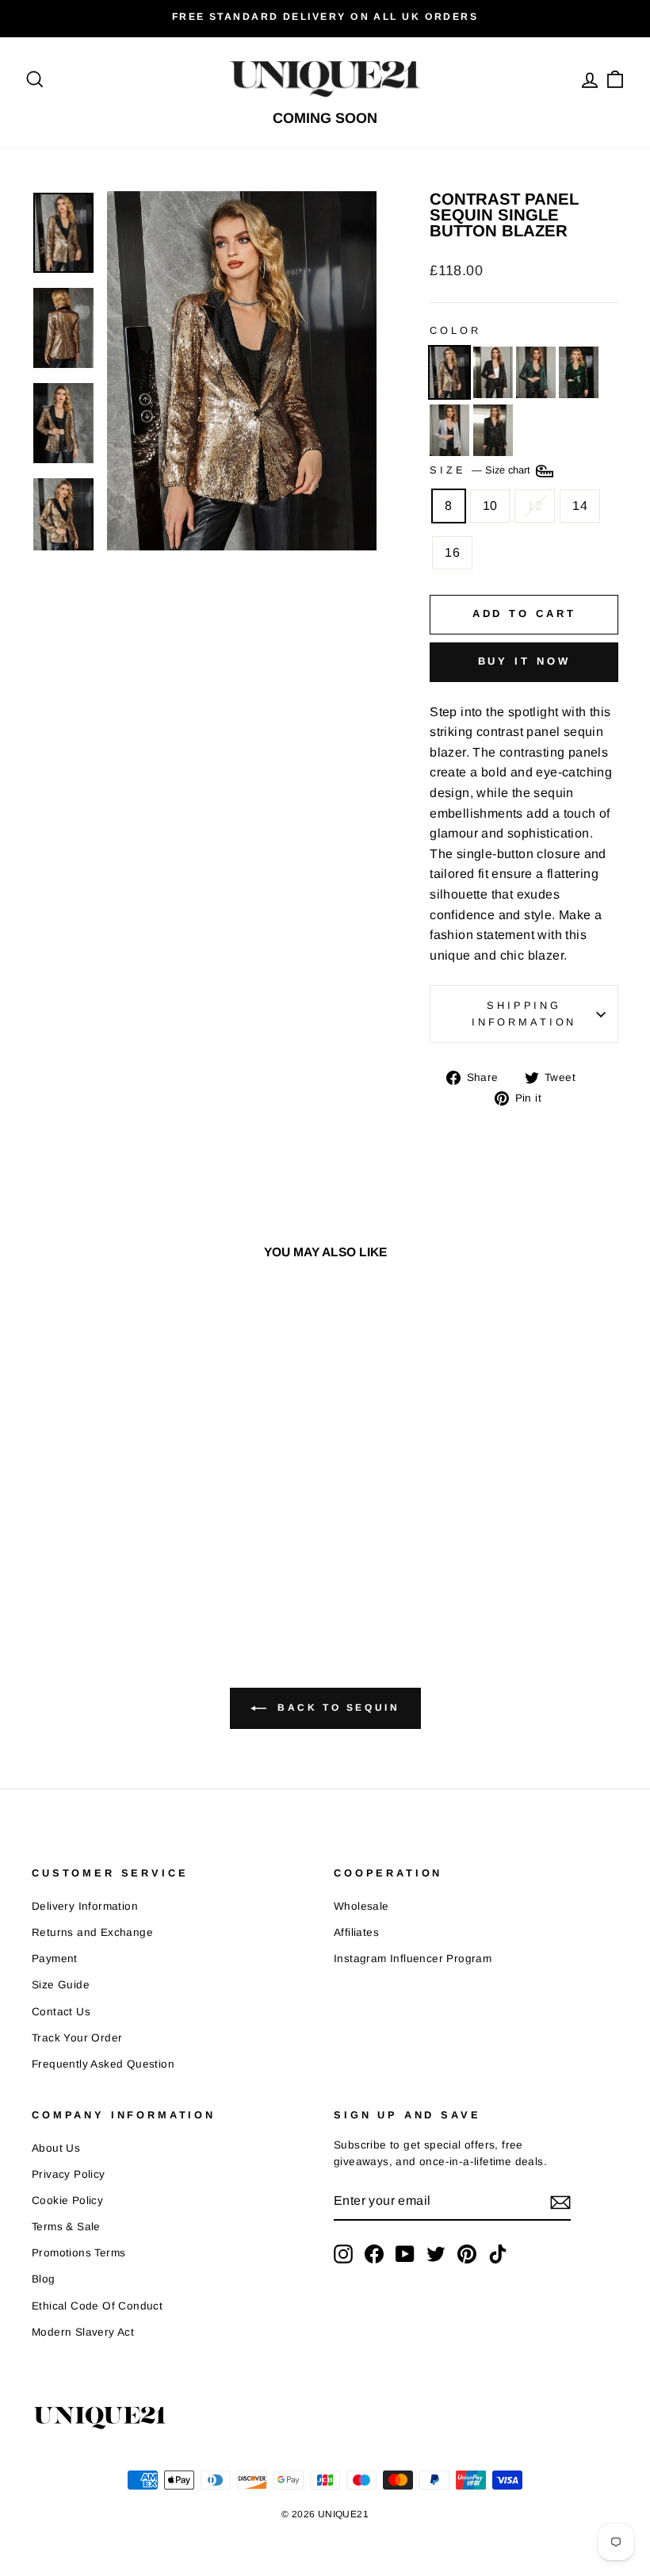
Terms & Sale (66, 2227)
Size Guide (61, 1985)
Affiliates (356, 1932)
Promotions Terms (78, 2253)
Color (455, 330)
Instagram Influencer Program (413, 1959)
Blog (44, 2279)
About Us (56, 2148)
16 (452, 552)
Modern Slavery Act (83, 2332)
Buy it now (524, 661)
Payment (55, 1959)
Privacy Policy (69, 2174)
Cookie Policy (67, 2200)
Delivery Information (85, 1906)
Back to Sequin (336, 1708)
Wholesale (361, 1906)
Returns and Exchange (92, 1932)
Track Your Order (77, 2038)
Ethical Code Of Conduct (97, 2306)
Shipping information (524, 1013)
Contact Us (61, 2012)
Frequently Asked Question (103, 2064)
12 (535, 506)
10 (490, 506)
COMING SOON (325, 118)
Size (482, 471)
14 (580, 506)
